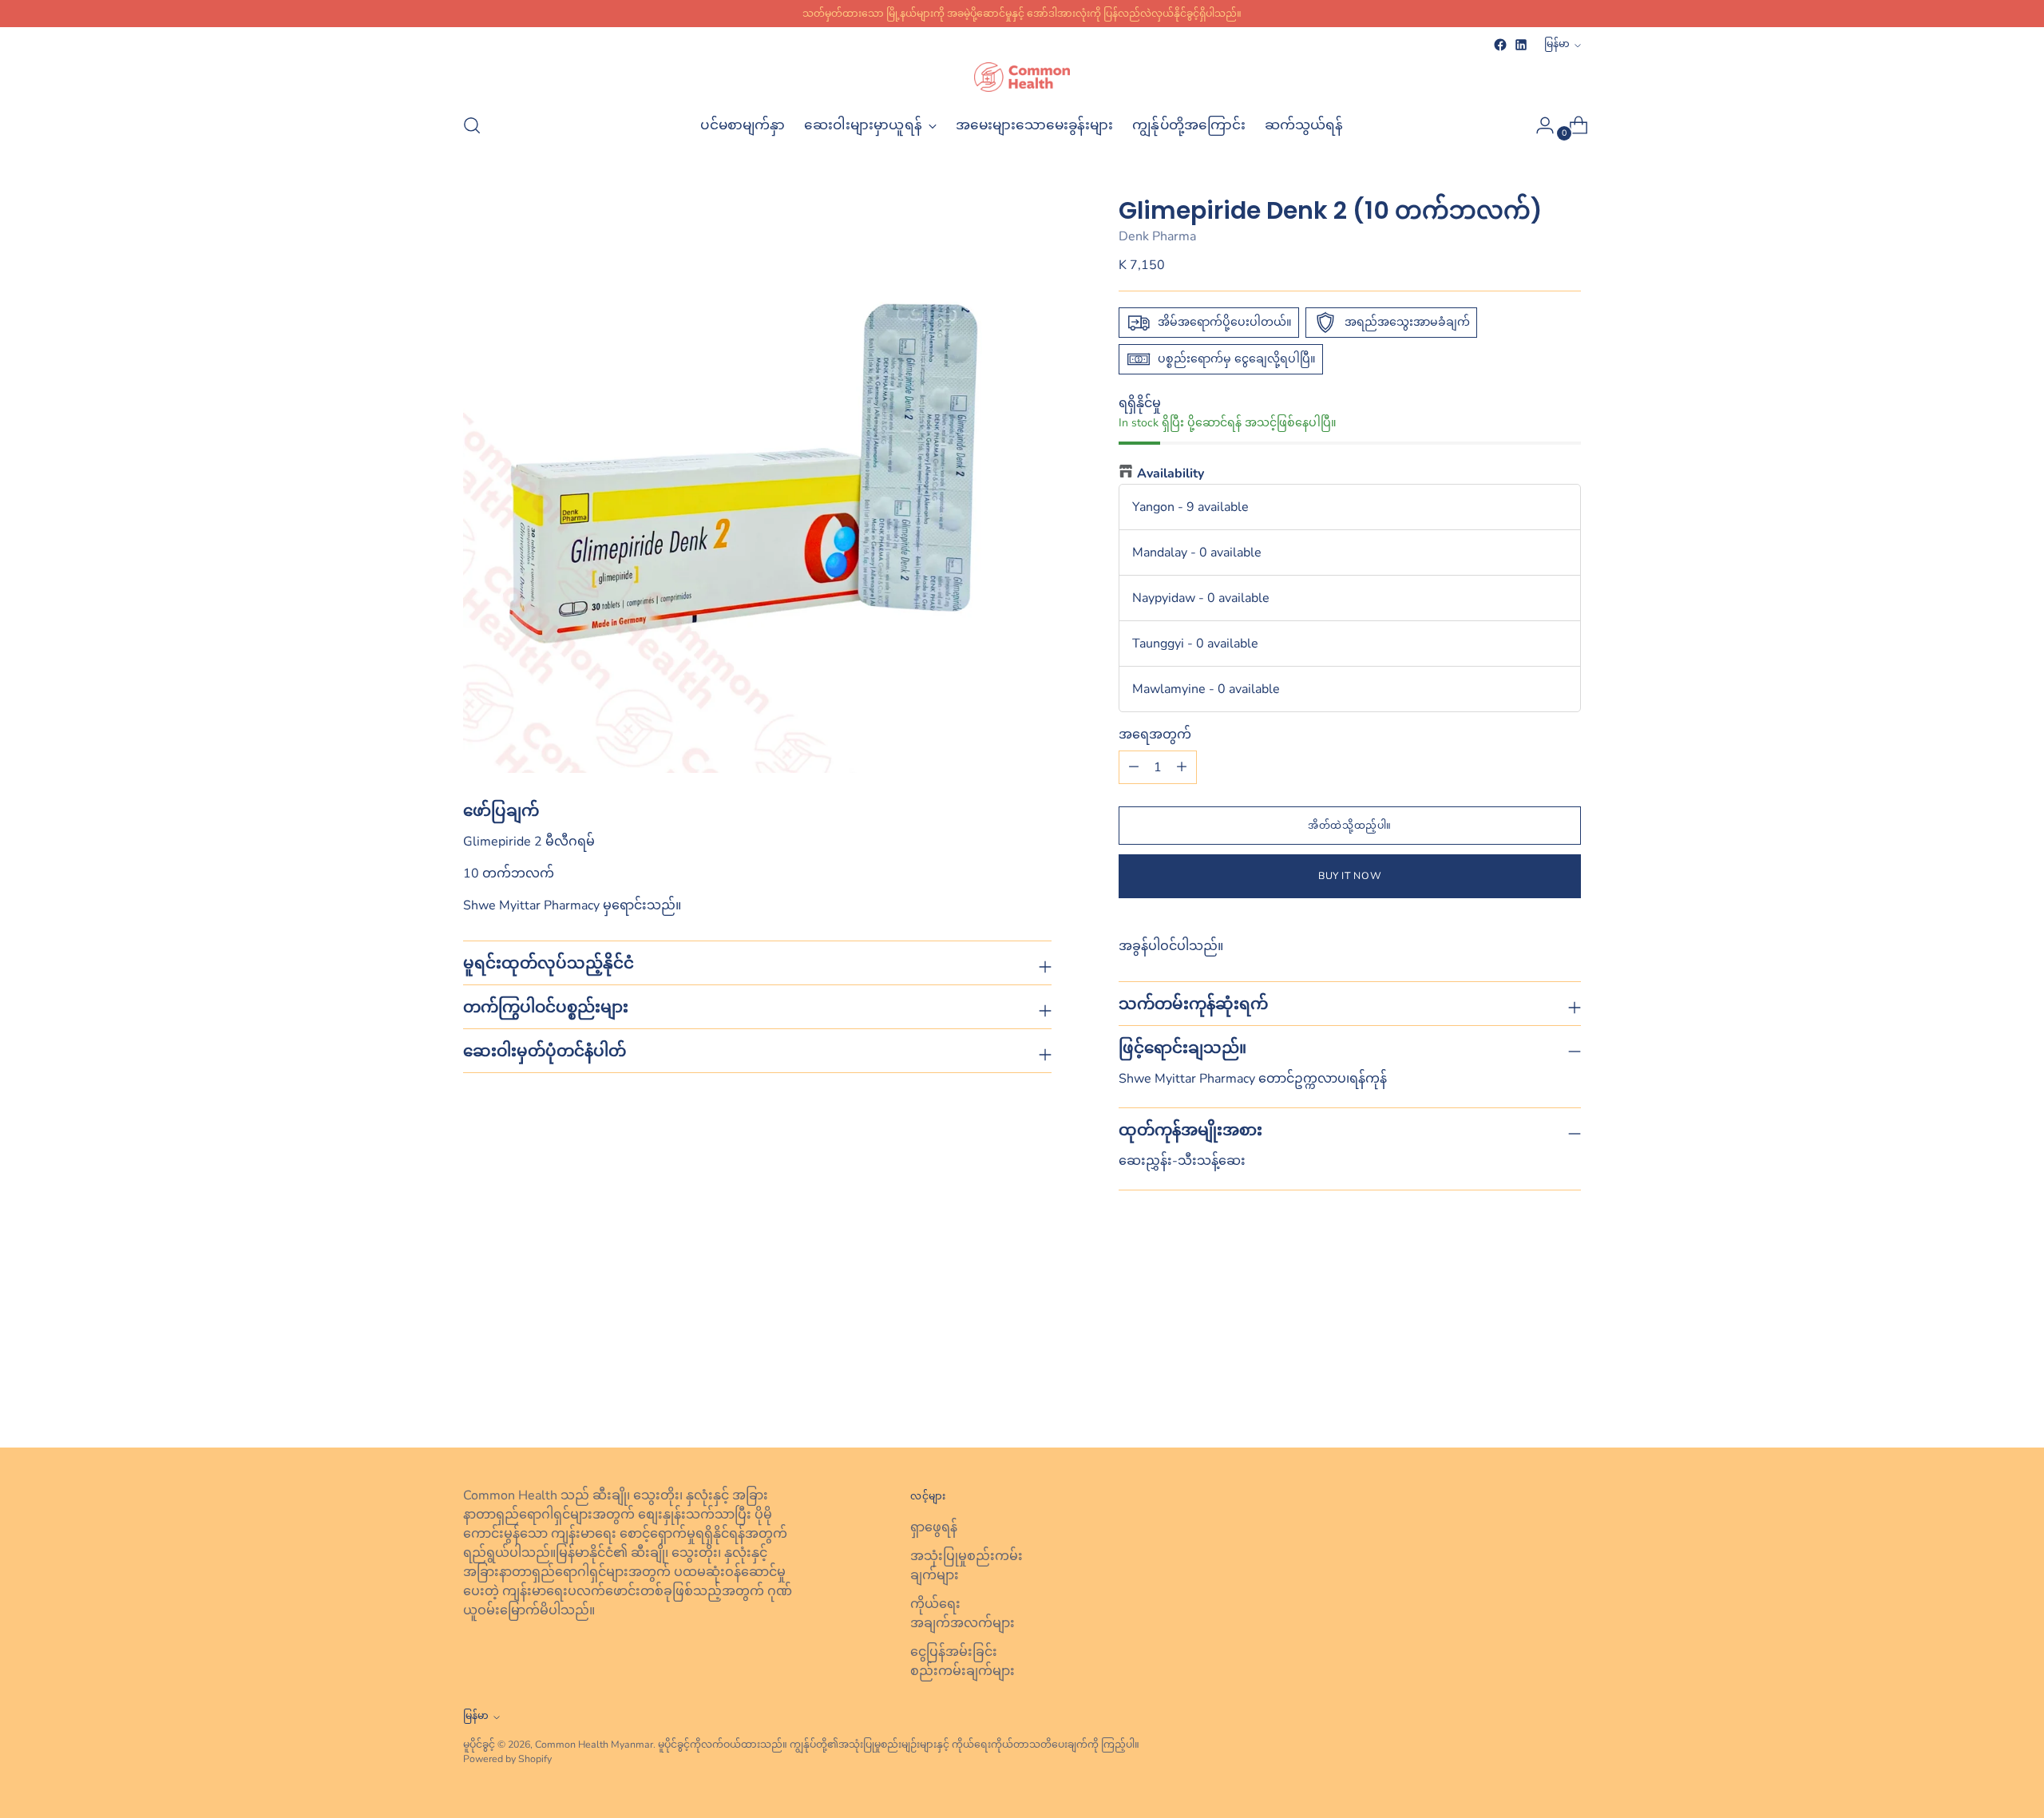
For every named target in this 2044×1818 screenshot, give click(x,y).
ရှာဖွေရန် (934, 1527)
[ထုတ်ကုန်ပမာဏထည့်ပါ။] (1134, 767)
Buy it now (1350, 875)
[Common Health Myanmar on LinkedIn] (1521, 45)
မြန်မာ (1557, 44)
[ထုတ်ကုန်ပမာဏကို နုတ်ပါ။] (1182, 767)
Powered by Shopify (507, 1759)
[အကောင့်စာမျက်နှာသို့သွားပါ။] (1539, 125)
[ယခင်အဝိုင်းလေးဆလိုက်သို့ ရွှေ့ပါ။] (1531, 1393)
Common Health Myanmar (594, 1744)
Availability (1171, 473)
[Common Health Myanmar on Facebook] (1500, 45)
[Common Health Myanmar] (1022, 77)
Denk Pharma (1157, 236)
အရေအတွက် (1155, 735)
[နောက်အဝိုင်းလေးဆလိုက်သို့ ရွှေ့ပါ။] (1567, 1392)
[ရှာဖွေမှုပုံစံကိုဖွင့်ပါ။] (472, 125)
